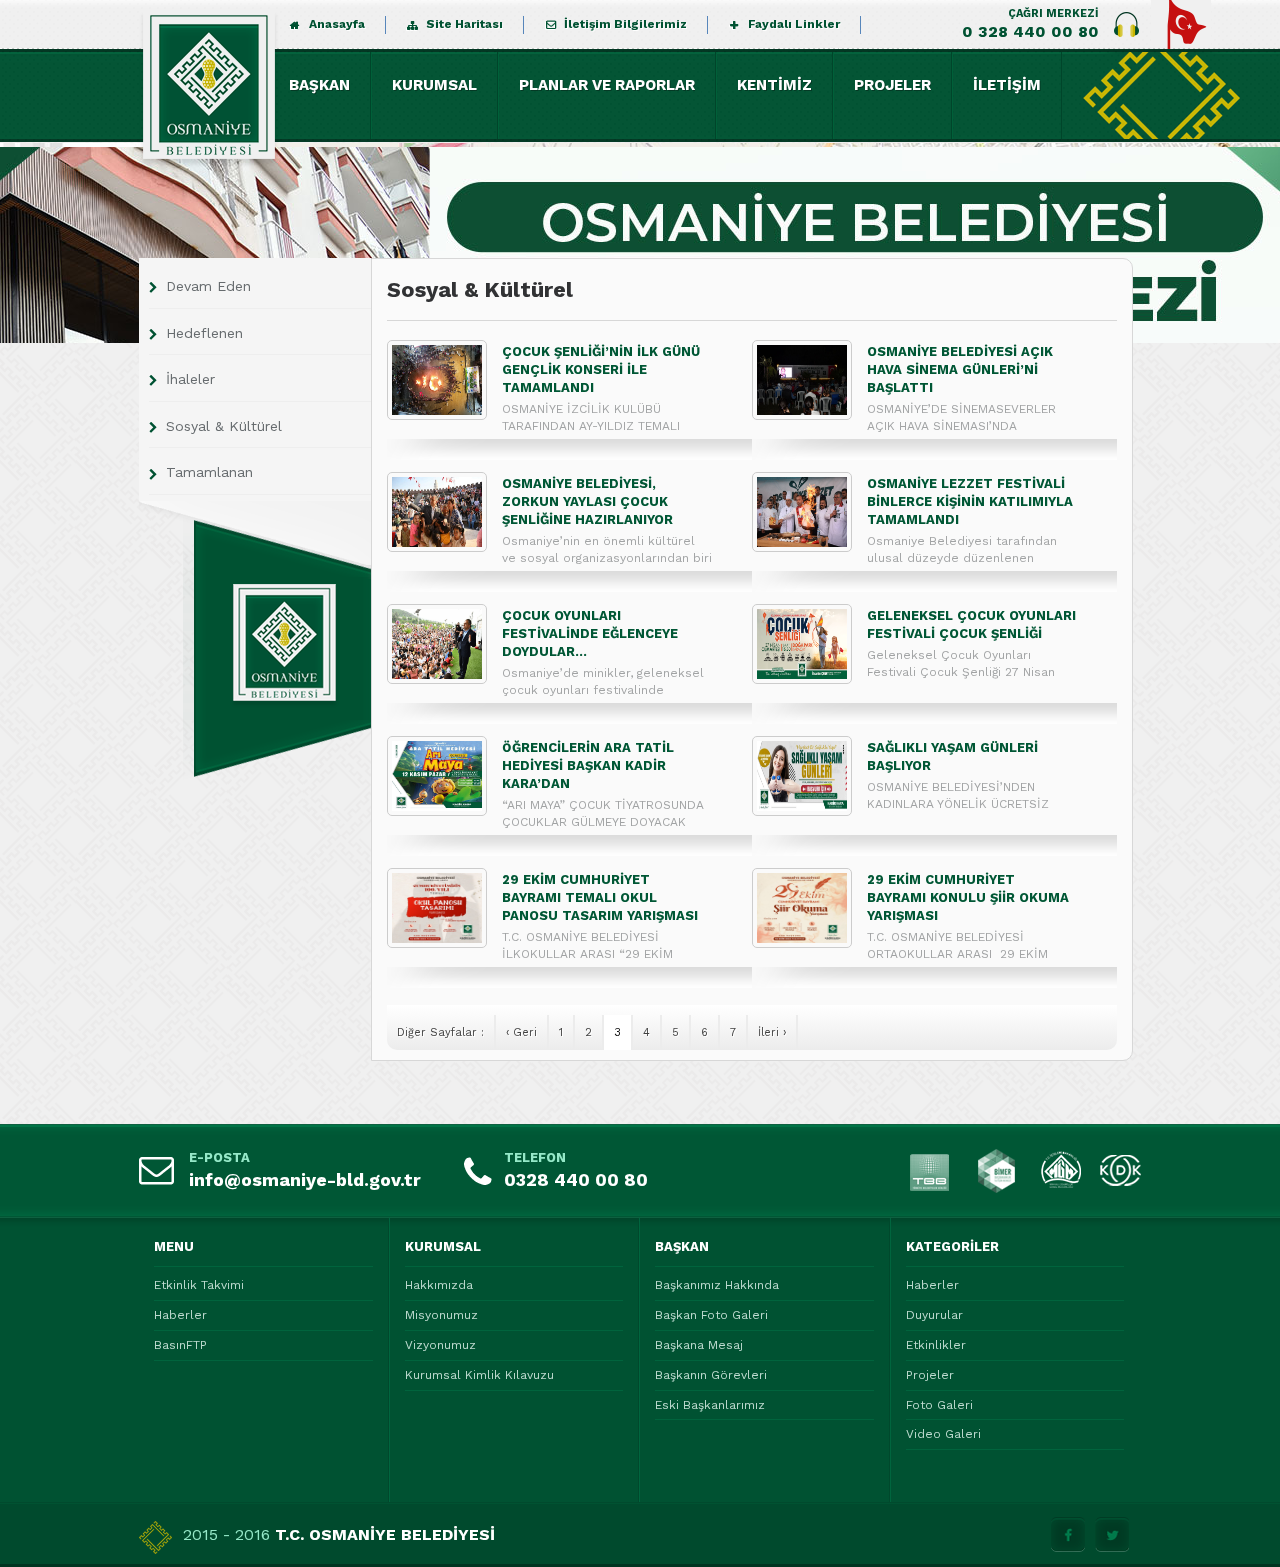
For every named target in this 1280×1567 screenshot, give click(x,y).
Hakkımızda (439, 1285)
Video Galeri (943, 1434)
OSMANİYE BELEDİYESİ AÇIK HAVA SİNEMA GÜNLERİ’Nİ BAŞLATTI (960, 369)
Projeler (930, 1375)
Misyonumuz (441, 1315)
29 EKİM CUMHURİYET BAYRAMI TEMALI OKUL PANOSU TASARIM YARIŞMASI (600, 897)
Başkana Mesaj (699, 1345)
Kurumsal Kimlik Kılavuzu (479, 1375)
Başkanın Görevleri (711, 1375)
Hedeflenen (204, 333)
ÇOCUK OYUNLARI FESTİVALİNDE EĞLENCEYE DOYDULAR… (590, 633)
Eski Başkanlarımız (710, 1405)
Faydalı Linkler (794, 24)
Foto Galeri (939, 1405)
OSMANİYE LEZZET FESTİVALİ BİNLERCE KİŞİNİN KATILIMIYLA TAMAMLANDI (970, 501)
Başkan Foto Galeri (711, 1315)
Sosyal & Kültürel (224, 426)
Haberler (180, 1315)
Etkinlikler (936, 1345)
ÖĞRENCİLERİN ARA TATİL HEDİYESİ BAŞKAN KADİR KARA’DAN (588, 765)
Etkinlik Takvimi (199, 1285)
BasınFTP (180, 1345)
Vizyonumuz (440, 1345)
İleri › (772, 1032)
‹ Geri (521, 1032)
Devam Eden (208, 286)
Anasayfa (337, 24)
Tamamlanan (209, 472)
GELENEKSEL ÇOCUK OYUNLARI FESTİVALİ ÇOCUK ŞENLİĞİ (971, 624)
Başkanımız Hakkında (717, 1285)
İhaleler (190, 379)
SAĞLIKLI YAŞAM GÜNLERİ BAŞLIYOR (952, 756)
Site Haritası (464, 24)
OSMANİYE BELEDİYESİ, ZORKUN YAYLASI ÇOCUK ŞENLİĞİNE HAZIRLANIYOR (587, 501)
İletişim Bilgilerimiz (625, 24)
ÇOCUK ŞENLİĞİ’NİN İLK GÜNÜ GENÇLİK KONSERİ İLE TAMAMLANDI (601, 369)
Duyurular (934, 1315)
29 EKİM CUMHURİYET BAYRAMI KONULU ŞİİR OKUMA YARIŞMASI (968, 897)
